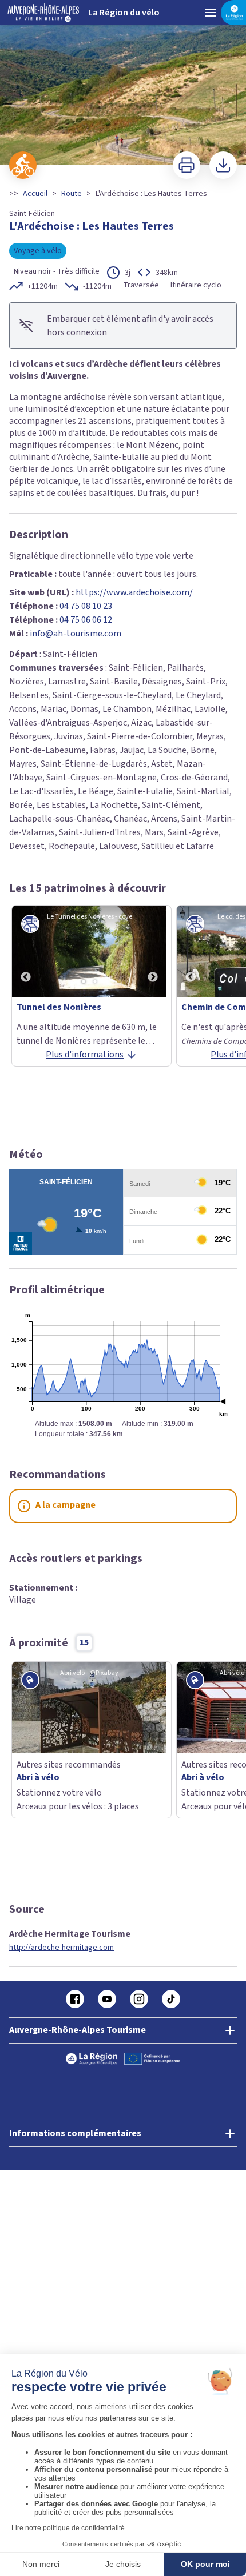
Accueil (35, 194)
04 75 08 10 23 (86, 606)
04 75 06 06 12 (86, 620)
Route (72, 194)
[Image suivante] (153, 951)
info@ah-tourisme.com (76, 634)
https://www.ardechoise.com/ (134, 592)
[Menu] (211, 13)
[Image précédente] (26, 951)
